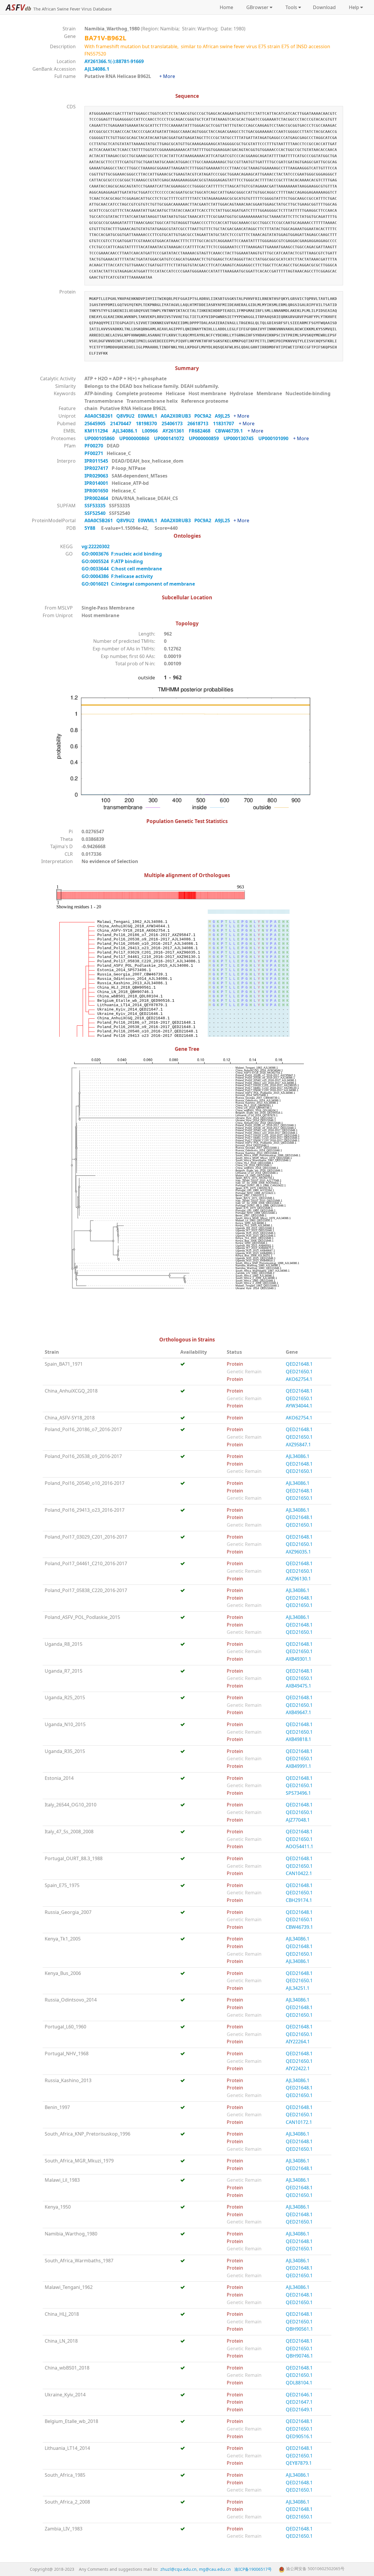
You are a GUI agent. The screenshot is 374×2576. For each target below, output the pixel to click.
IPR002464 (97, 498)
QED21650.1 (299, 1372)
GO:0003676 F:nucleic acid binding (122, 554)
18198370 (149, 423)
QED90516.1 (299, 2436)
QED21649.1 (299, 2410)
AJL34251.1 (298, 1988)
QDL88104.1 (299, 2383)
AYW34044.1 (299, 1406)
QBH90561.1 (299, 2329)
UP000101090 (276, 438)
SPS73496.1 (298, 1793)
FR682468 (202, 431)
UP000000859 (206, 438)
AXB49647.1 (298, 1712)
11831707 (226, 423)
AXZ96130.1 (298, 1579)
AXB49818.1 (298, 1739)
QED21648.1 (299, 1364)
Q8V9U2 (127, 416)
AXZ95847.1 (298, 1445)
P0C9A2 (205, 416)
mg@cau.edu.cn (215, 2569)
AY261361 (176, 431)
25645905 (97, 423)
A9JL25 (224, 416)
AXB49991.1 (298, 1766)
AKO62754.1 (299, 1379)
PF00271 (94, 453)
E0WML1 (149, 416)
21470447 (123, 423)
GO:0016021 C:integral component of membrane (138, 584)
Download (324, 7)
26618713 (200, 423)
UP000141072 (171, 438)
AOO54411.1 (299, 1846)
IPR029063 (97, 476)
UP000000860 (137, 438)
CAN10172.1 (299, 2122)
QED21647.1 (299, 2402)
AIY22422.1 (298, 2068)
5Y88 (90, 528)
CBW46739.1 (231, 431)
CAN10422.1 (299, 1873)
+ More (167, 76)
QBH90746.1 (299, 2356)
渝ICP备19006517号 (253, 2569)
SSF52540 (96, 513)
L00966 (152, 431)
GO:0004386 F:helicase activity (117, 576)
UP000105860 (102, 438)
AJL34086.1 (97, 69)
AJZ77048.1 (298, 1820)
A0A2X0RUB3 (178, 416)
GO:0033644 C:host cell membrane (122, 569)
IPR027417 (97, 468)
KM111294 (98, 431)
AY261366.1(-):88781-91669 (114, 61)
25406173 (174, 423)
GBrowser (256, 7)
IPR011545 (97, 461)
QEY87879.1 (299, 2463)
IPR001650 (97, 491)
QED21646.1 (299, 2395)
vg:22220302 (96, 546)
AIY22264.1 (298, 2042)
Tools (290, 7)
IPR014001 (97, 483)
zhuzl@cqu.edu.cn (179, 2569)
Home (226, 7)
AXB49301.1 (298, 1659)
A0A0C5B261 (100, 416)
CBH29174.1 (299, 1900)
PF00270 (94, 446)
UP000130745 (241, 438)
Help (353, 7)
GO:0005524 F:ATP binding (112, 561)
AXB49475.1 (298, 1686)
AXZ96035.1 (298, 1552)
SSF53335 (96, 506)
